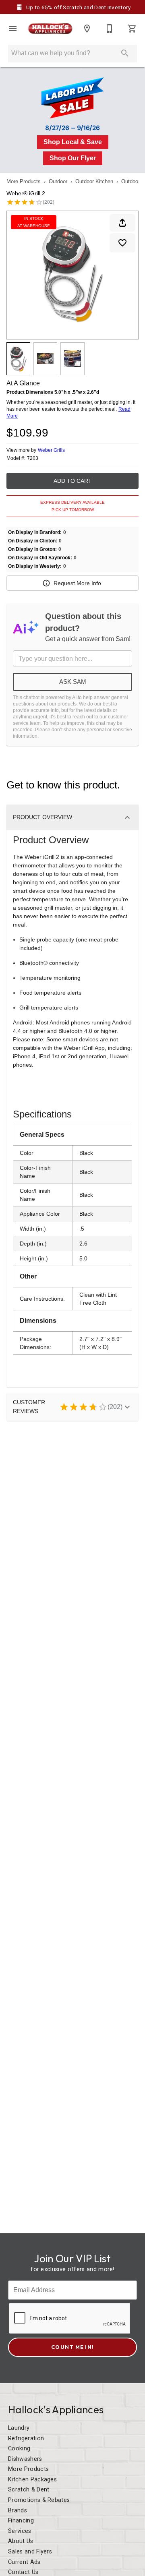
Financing (21, 2521)
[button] (13, 29)
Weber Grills (51, 450)
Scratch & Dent (29, 2490)
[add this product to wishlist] (122, 243)
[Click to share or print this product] (122, 223)
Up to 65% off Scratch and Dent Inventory (78, 7)
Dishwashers (25, 2459)
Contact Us (23, 2572)
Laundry (19, 2428)
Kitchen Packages (32, 2480)
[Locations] (87, 29)
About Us (21, 2541)
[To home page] (50, 29)
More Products (24, 181)
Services (20, 2531)
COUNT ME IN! (72, 2347)
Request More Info (77, 583)
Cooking (19, 2449)
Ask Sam (73, 682)
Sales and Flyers (30, 2552)
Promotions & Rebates (39, 2500)
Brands (18, 2511)
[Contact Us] (110, 29)
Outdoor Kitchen (94, 181)
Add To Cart (73, 481)
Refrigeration (26, 2438)
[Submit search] (125, 53)
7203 (33, 458)
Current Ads (24, 2562)
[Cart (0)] (132, 29)
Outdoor (58, 181)
